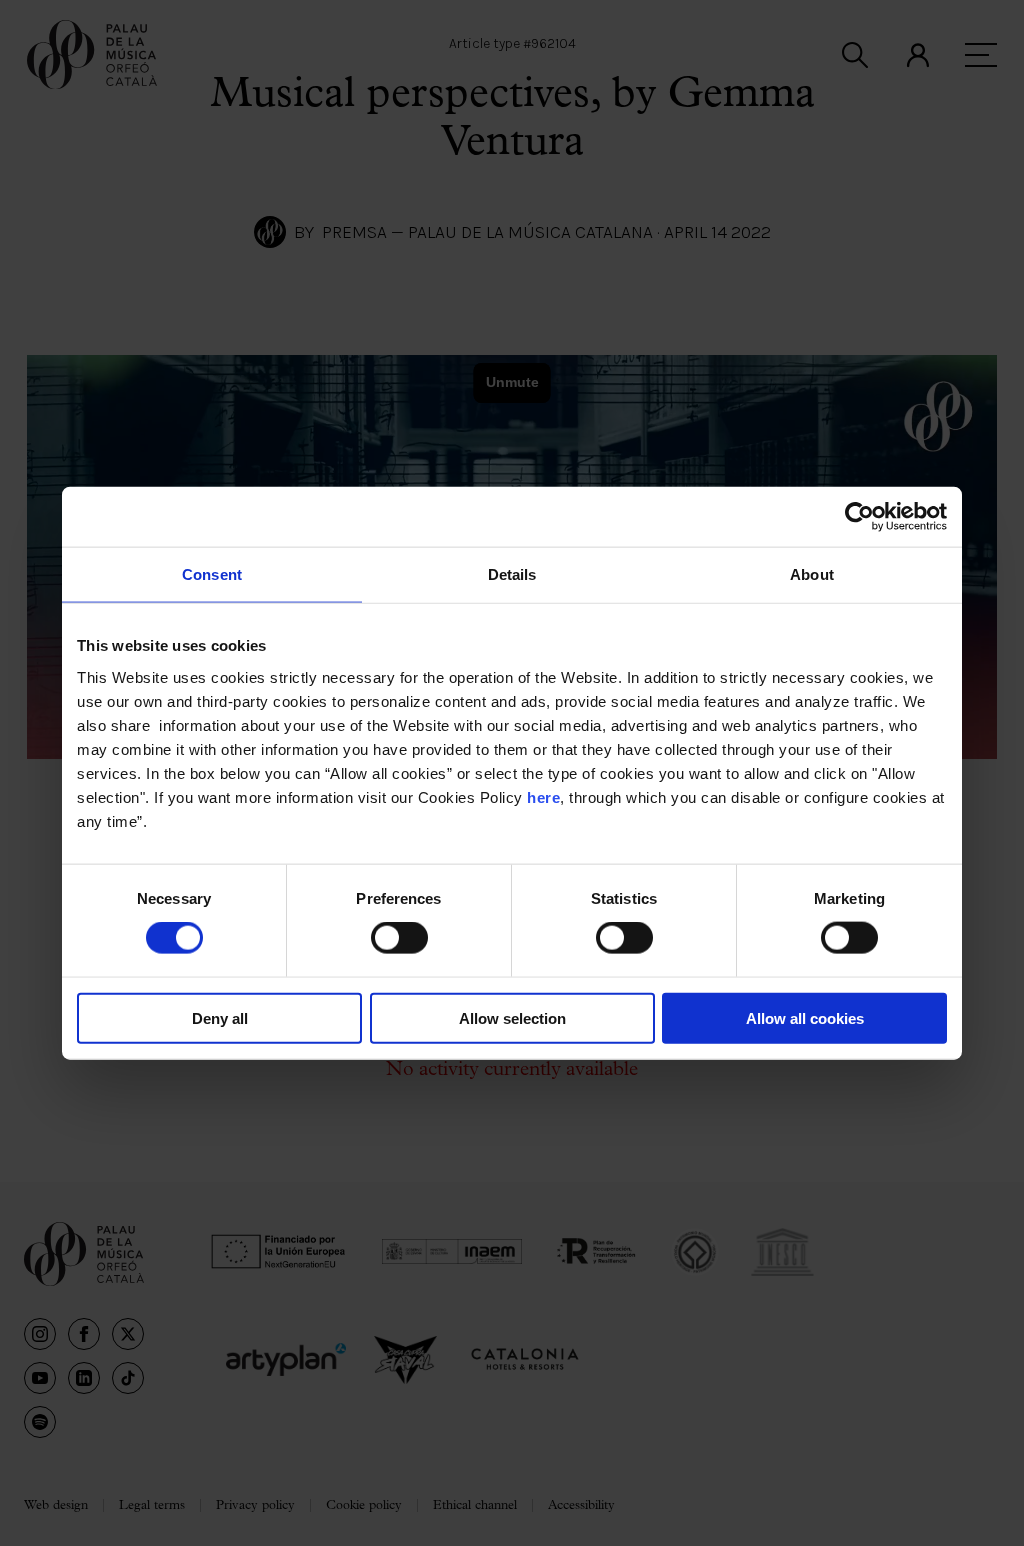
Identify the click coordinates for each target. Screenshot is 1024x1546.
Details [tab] (512, 574)
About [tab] (812, 574)
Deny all (220, 1017)
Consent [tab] (212, 574)
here (543, 796)
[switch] (399, 938)
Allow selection (512, 1017)
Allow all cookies (805, 1017)
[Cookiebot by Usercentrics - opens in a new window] (859, 517)
